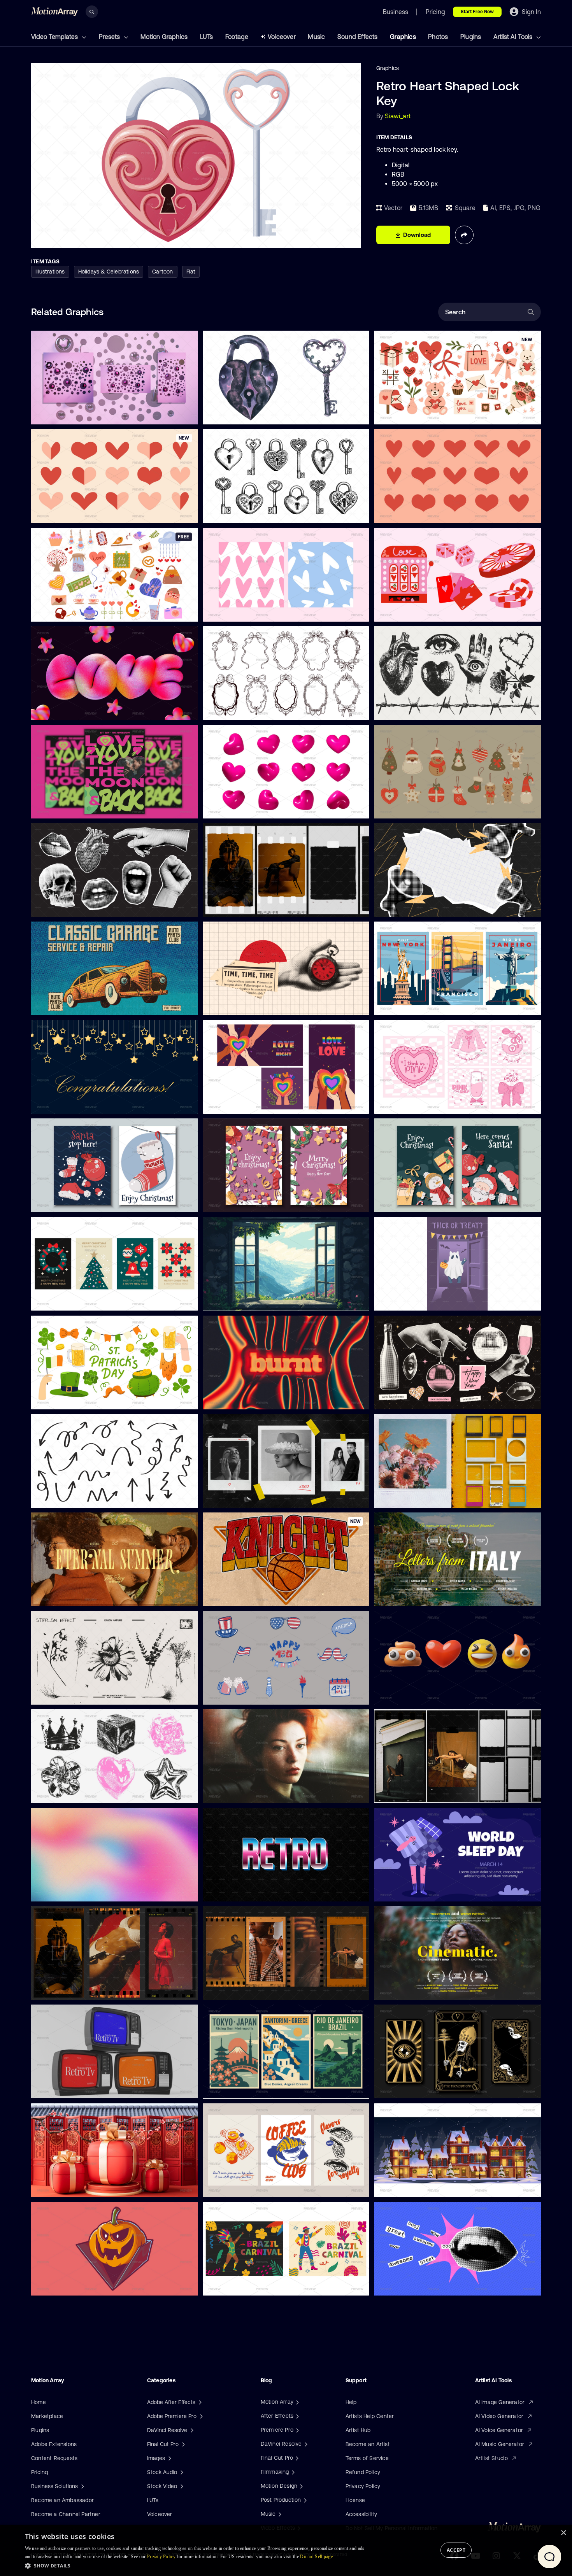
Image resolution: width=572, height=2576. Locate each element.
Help (351, 2402)
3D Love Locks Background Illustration (86, 414)
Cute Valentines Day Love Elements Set (431, 414)
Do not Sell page (316, 2557)
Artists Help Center (370, 2416)
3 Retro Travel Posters (408, 1005)
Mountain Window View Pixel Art (250, 1300)
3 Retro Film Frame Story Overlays (81, 1989)
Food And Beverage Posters (244, 2186)
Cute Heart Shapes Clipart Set (419, 512)
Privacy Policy (363, 2486)
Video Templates (55, 37)
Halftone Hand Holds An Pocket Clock (257, 1005)
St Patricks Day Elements (70, 1398)
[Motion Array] (297, 2402)
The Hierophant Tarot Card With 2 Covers (433, 2088)
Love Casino (396, 611)
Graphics (403, 37)
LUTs (207, 37)
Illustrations (50, 272)
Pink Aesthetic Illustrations (414, 1103)
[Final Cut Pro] (296, 2458)
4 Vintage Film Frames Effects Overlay (258, 1989)
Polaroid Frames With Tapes (245, 1497)
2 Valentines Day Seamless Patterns (255, 611)
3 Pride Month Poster (236, 1103)
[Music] (279, 2514)
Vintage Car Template (65, 1005)
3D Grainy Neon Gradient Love (76, 709)
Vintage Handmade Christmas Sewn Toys (433, 808)
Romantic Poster (59, 808)
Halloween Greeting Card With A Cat (427, 1300)
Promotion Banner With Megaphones (427, 906)
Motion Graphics (164, 37)
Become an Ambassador (62, 2500)
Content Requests (54, 2458)
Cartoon (162, 272)
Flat (191, 272)
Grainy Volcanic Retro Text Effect (252, 1398)
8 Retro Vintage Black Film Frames (424, 1793)
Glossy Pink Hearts (233, 808)
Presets (110, 37)
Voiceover (282, 37)
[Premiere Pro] (297, 2430)
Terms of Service (367, 2458)
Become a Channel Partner (66, 2514)
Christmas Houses (404, 2186)
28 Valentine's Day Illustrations (76, 611)
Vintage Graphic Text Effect (244, 1595)
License (355, 2500)
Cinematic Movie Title (408, 1595)
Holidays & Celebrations (109, 272)
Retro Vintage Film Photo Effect (249, 1793)
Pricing (39, 2472)
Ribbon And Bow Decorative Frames (255, 709)
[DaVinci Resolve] (305, 2444)
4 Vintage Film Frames (237, 906)
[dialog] (286, 2550)
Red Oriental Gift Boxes (68, 2186)
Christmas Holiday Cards (69, 1202)
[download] (186, 414)
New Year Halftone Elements (417, 1398)
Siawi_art (398, 116)
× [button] (563, 2533)
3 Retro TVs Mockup (63, 2088)
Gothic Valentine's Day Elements (421, 709)
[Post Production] (304, 2500)
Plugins (471, 37)
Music (316, 37)
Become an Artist (368, 2444)
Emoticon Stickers (403, 1694)
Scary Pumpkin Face (63, 2285)
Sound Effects (358, 37)
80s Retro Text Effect (236, 1891)
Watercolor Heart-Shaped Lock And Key (260, 414)
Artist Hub (358, 2430)
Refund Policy (363, 2472)
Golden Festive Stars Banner (74, 1103)
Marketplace (47, 2416)
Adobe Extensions (54, 2444)
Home (39, 2402)
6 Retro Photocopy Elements (74, 1793)
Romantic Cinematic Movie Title (78, 1595)
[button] (197, 2565)
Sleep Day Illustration (407, 1891)
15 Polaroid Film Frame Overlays (420, 1497)
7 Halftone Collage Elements (74, 906)
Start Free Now (477, 12)
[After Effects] (297, 2416)
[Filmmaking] (292, 2472)
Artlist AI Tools (514, 37)
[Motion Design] (300, 2486)
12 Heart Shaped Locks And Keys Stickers (262, 512)
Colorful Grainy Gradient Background (84, 1891)
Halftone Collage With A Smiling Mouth (430, 2285)
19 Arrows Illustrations (65, 1497)
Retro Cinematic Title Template (420, 1989)
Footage (237, 37)
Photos (438, 37)
